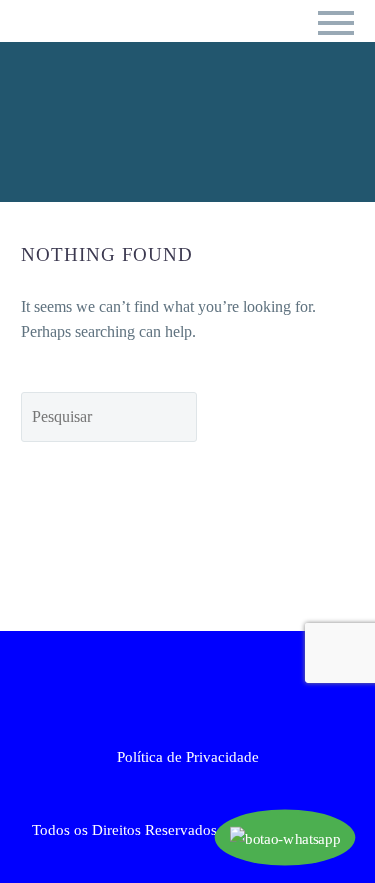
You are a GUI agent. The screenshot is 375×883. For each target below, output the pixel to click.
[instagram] (201, 685)
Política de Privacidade (188, 757)
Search (290, 416)
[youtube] (227, 685)
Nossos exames (194, 72)
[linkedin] (175, 685)
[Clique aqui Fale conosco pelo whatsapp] (285, 838)
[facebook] (149, 685)
